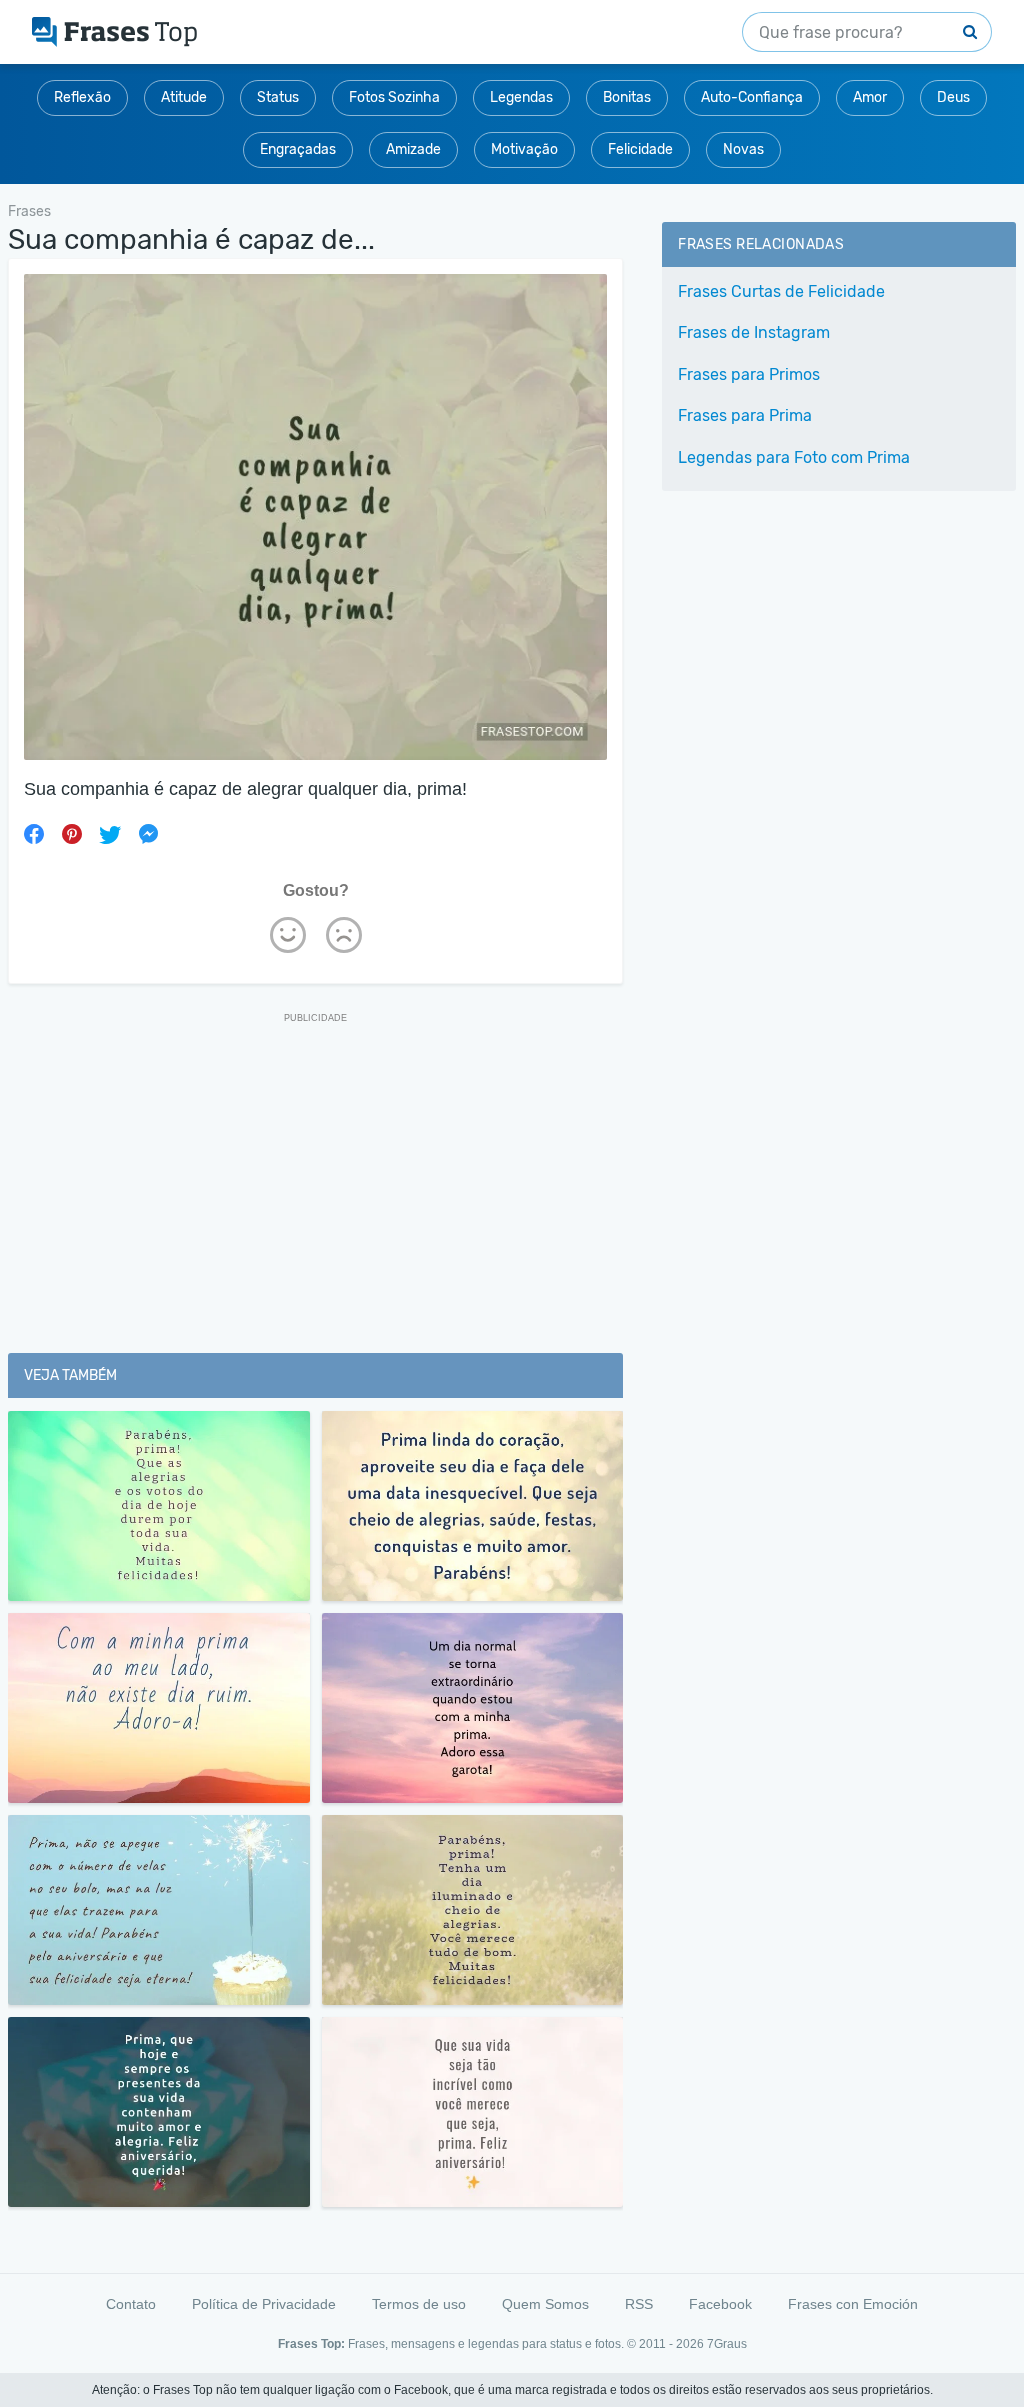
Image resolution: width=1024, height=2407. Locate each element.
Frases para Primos (749, 374)
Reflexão (82, 97)
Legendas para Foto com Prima (794, 457)
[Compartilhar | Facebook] (34, 834)
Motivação (524, 149)
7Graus (727, 2344)
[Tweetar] (110, 834)
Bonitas (627, 97)
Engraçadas (298, 149)
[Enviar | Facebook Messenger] (148, 834)
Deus (953, 97)
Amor (870, 97)
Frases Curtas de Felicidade (781, 291)
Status (278, 97)
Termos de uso (419, 2304)
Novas (743, 149)
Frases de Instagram (754, 332)
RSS (639, 2304)
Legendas (521, 97)
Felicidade (640, 149)
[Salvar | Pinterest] (72, 834)
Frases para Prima (745, 415)
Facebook (720, 2304)
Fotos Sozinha (394, 97)
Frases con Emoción (853, 2304)
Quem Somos (545, 2304)
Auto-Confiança (752, 97)
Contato (131, 2304)
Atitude (184, 97)
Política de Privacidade (264, 2304)
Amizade (413, 149)
